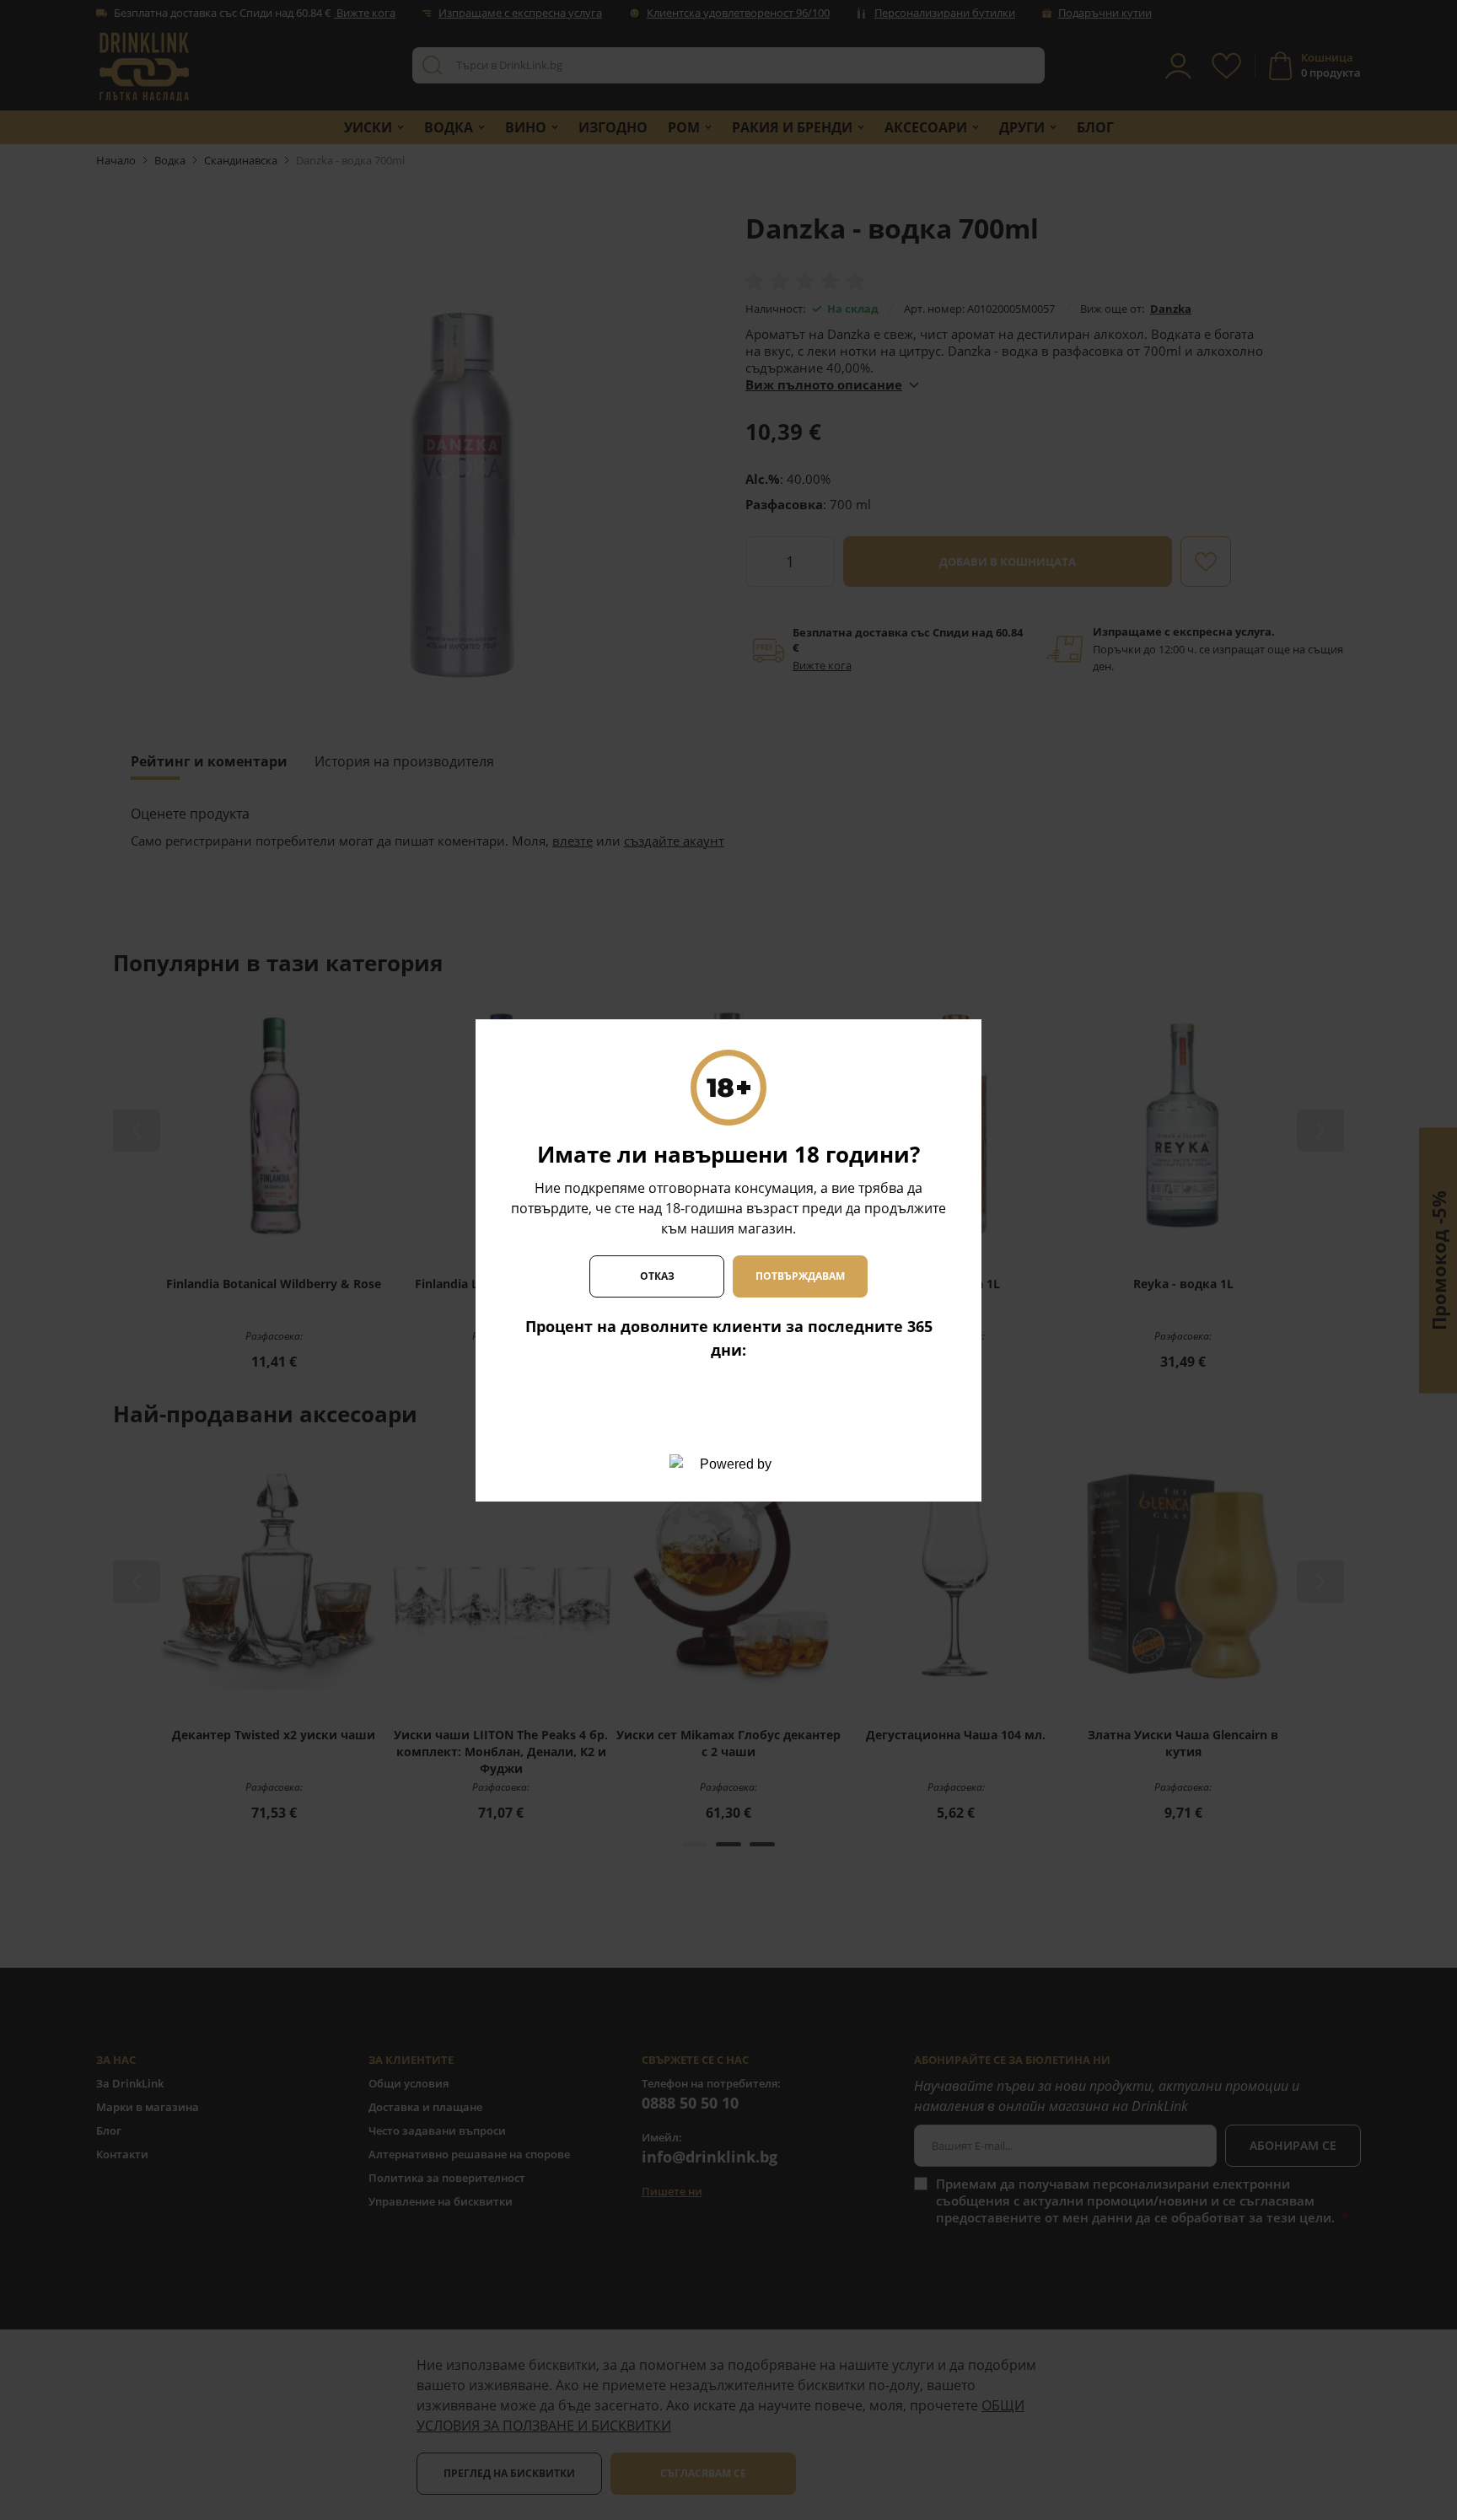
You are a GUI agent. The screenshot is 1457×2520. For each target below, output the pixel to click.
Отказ (657, 1276)
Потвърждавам (800, 1276)
